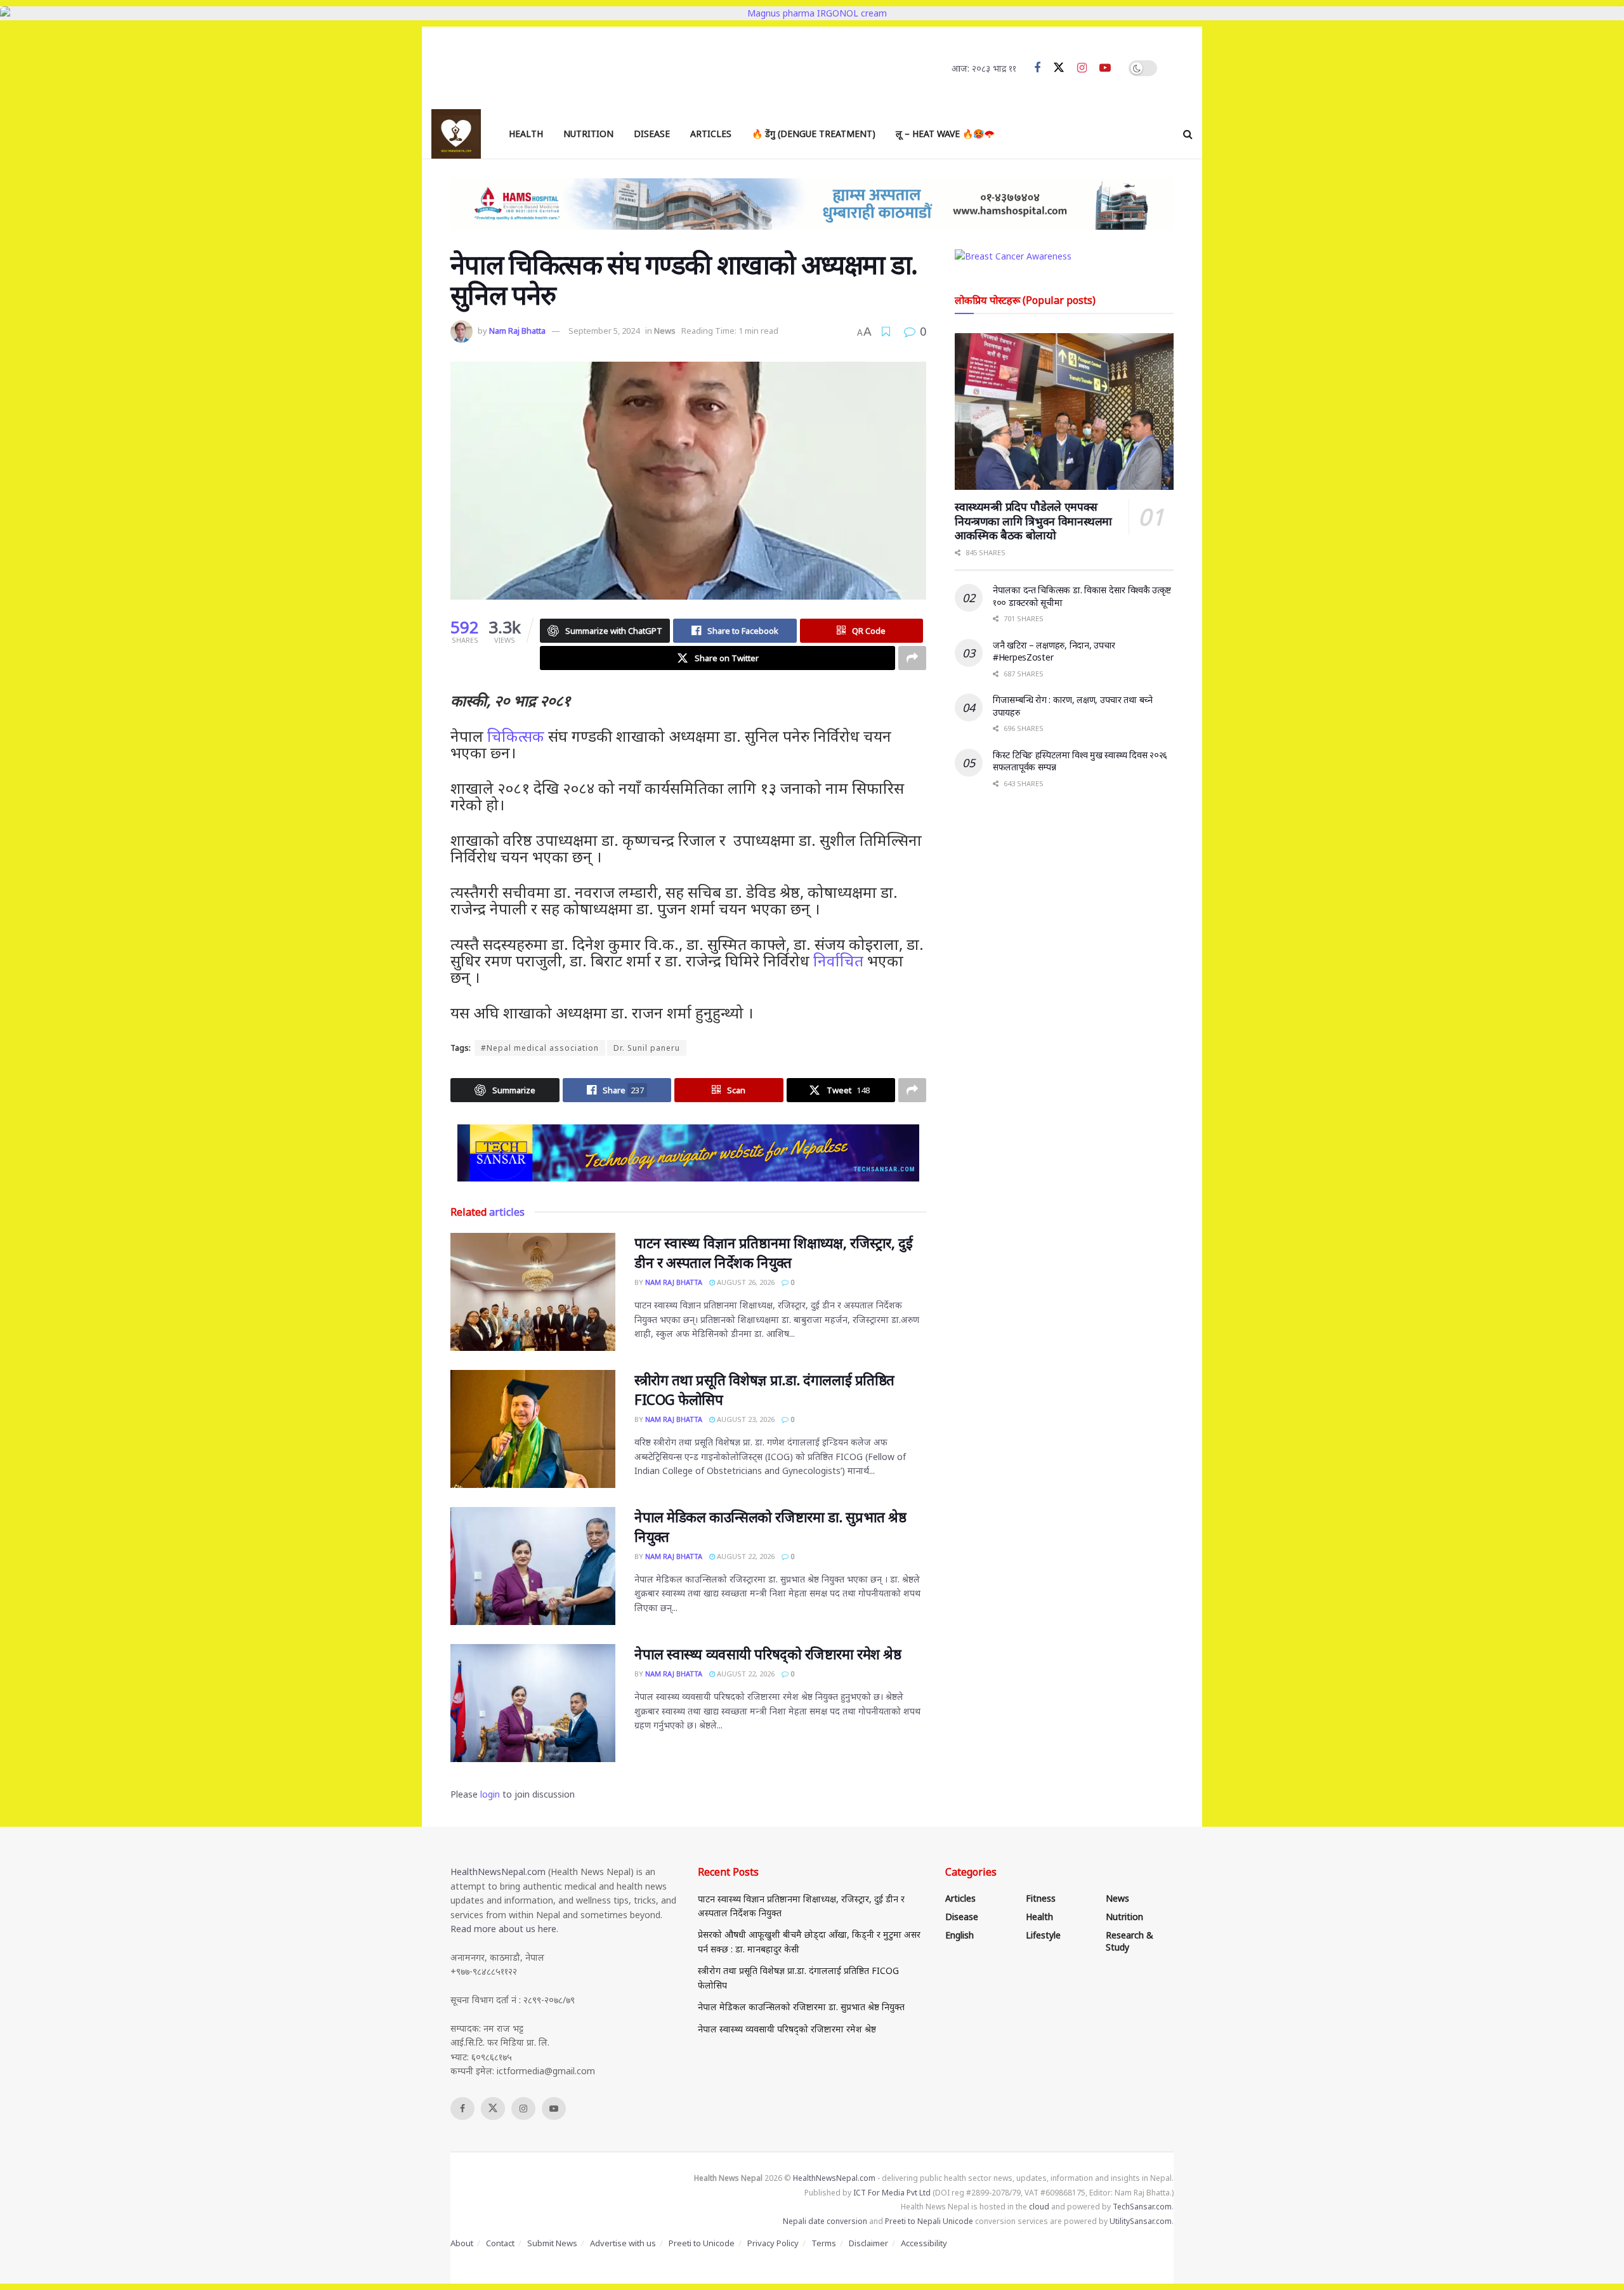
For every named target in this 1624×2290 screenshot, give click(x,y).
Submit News (552, 2243)
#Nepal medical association (540, 1048)
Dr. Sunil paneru (647, 1048)
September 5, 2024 (604, 331)
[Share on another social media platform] (912, 658)
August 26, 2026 (745, 1282)
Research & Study (1130, 1941)
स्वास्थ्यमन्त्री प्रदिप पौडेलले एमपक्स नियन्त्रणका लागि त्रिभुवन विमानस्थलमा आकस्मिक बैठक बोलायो (1033, 521)
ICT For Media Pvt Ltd (892, 2193)
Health (526, 134)
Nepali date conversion (825, 2221)
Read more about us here (503, 1929)
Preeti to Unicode (702, 2243)
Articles (711, 134)
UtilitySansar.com (1141, 2221)
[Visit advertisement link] (688, 1153)
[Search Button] (1188, 134)
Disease (652, 134)
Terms (824, 2243)
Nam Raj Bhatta (517, 331)
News (665, 331)
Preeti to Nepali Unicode (929, 2221)
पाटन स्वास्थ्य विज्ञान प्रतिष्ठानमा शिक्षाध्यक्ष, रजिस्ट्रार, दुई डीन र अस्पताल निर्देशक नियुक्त (773, 1252)
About (462, 2243)
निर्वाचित (838, 960)
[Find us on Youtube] (1105, 68)
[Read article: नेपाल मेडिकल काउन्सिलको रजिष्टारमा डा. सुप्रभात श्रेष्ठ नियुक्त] (533, 1566)
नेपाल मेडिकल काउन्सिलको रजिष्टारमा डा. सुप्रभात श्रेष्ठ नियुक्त (801, 2007)
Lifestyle (1043, 1935)
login (490, 1794)
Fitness (1041, 1898)
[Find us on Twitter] (1059, 68)
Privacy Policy (773, 2243)
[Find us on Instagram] (1082, 68)
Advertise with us (623, 2243)
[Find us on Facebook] (1037, 68)
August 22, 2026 (745, 1556)
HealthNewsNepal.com (498, 1872)
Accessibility (924, 2243)
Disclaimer (868, 2243)
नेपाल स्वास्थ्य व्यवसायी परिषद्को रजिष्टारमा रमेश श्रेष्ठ (768, 1654)
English (959, 1935)
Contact (500, 2243)
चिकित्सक (516, 736)
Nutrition (588, 134)
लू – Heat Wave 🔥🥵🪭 (945, 134)
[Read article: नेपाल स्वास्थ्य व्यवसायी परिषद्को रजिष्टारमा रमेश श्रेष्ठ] (533, 1703)
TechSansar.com (1142, 2207)
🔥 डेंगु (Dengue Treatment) (814, 134)
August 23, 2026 (745, 1419)
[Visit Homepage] (456, 134)
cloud (1039, 2207)
